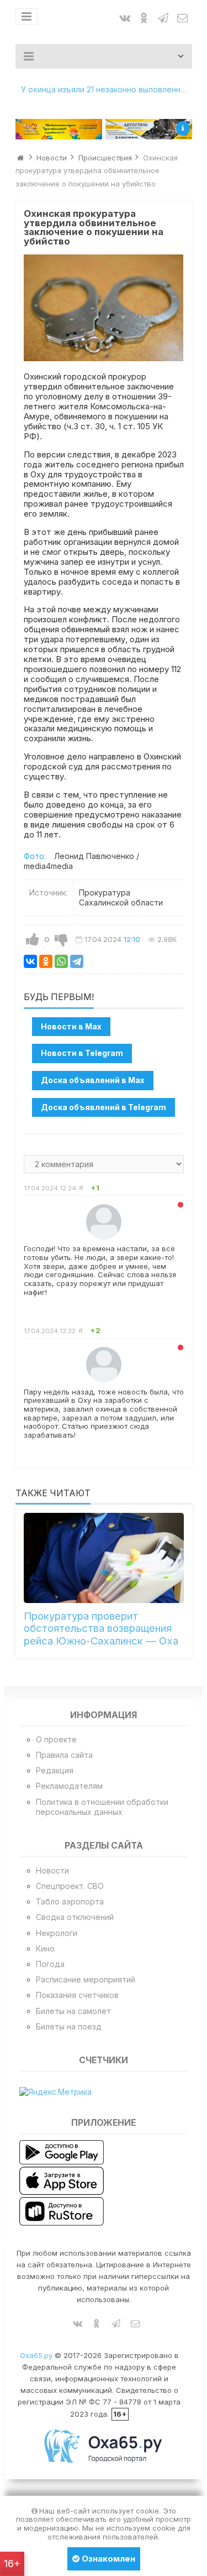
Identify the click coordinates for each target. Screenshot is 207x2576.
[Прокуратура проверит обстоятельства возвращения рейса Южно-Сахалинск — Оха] (104, 1558)
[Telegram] (77, 961)
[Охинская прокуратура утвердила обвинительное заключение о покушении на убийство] (104, 308)
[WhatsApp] (61, 961)
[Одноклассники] (46, 961)
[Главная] (20, 158)
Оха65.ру (36, 2355)
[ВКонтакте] (30, 961)
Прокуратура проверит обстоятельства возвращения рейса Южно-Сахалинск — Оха (101, 1628)
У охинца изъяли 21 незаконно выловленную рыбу (107, 89)
